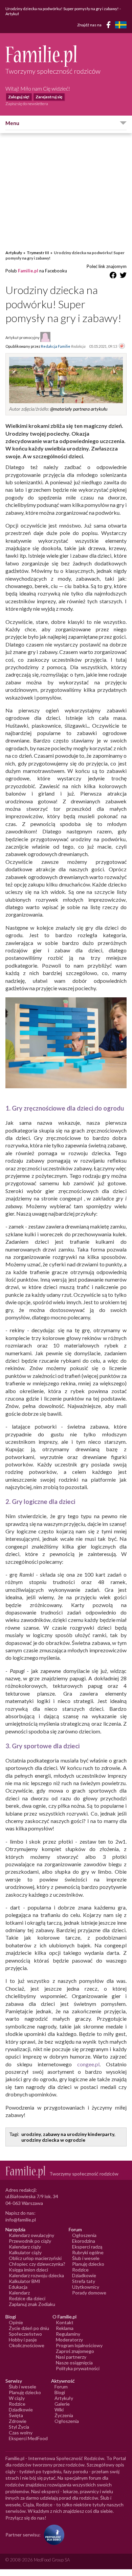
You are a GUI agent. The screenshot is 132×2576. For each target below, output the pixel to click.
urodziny (31, 2134)
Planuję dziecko (88, 2264)
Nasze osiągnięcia (74, 2363)
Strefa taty (84, 2281)
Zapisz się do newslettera (27, 104)
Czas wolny (21, 2433)
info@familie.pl (21, 2220)
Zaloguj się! (19, 97)
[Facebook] (110, 26)
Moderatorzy (69, 2340)
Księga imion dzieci (28, 2270)
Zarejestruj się (49, 97)
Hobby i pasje (23, 2340)
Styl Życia (19, 2427)
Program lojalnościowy (79, 2345)
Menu (12, 123)
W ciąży (17, 2398)
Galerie (62, 2404)
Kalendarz (19, 2293)
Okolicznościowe (27, 2345)
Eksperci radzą (87, 2247)
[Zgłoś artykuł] (122, 346)
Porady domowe (89, 2293)
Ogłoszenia (84, 2235)
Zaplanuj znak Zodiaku (32, 2304)
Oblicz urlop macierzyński (35, 2258)
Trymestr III (38, 253)
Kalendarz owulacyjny (31, 2235)
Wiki (59, 2410)
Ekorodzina (84, 2241)
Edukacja (18, 2287)
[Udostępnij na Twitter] (123, 276)
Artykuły (14, 253)
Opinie (16, 2322)
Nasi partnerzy (71, 2357)
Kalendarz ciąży (25, 2247)
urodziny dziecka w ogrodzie (53, 2140)
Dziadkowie (84, 2275)
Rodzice (80, 2270)
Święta (16, 2415)
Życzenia (64, 2415)
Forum (61, 2387)
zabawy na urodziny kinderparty (79, 2134)
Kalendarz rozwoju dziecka (36, 2275)
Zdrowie (18, 2421)
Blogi (60, 2392)
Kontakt (65, 2322)
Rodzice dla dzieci (27, 2298)
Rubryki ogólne (88, 2252)
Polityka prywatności (78, 2368)
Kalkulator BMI (25, 2281)
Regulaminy (68, 2334)
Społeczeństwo (25, 2334)
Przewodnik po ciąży (30, 2241)
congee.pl (88, 2064)
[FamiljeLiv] (121, 25)
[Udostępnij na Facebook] (113, 276)
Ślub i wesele (86, 2258)
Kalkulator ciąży (25, 2252)
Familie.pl (28, 271)
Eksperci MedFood (28, 2438)
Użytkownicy (86, 2287)
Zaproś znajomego (75, 2351)
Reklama (65, 2328)
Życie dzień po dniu (29, 2328)
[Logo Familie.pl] (66, 56)
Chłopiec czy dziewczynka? (37, 2264)
